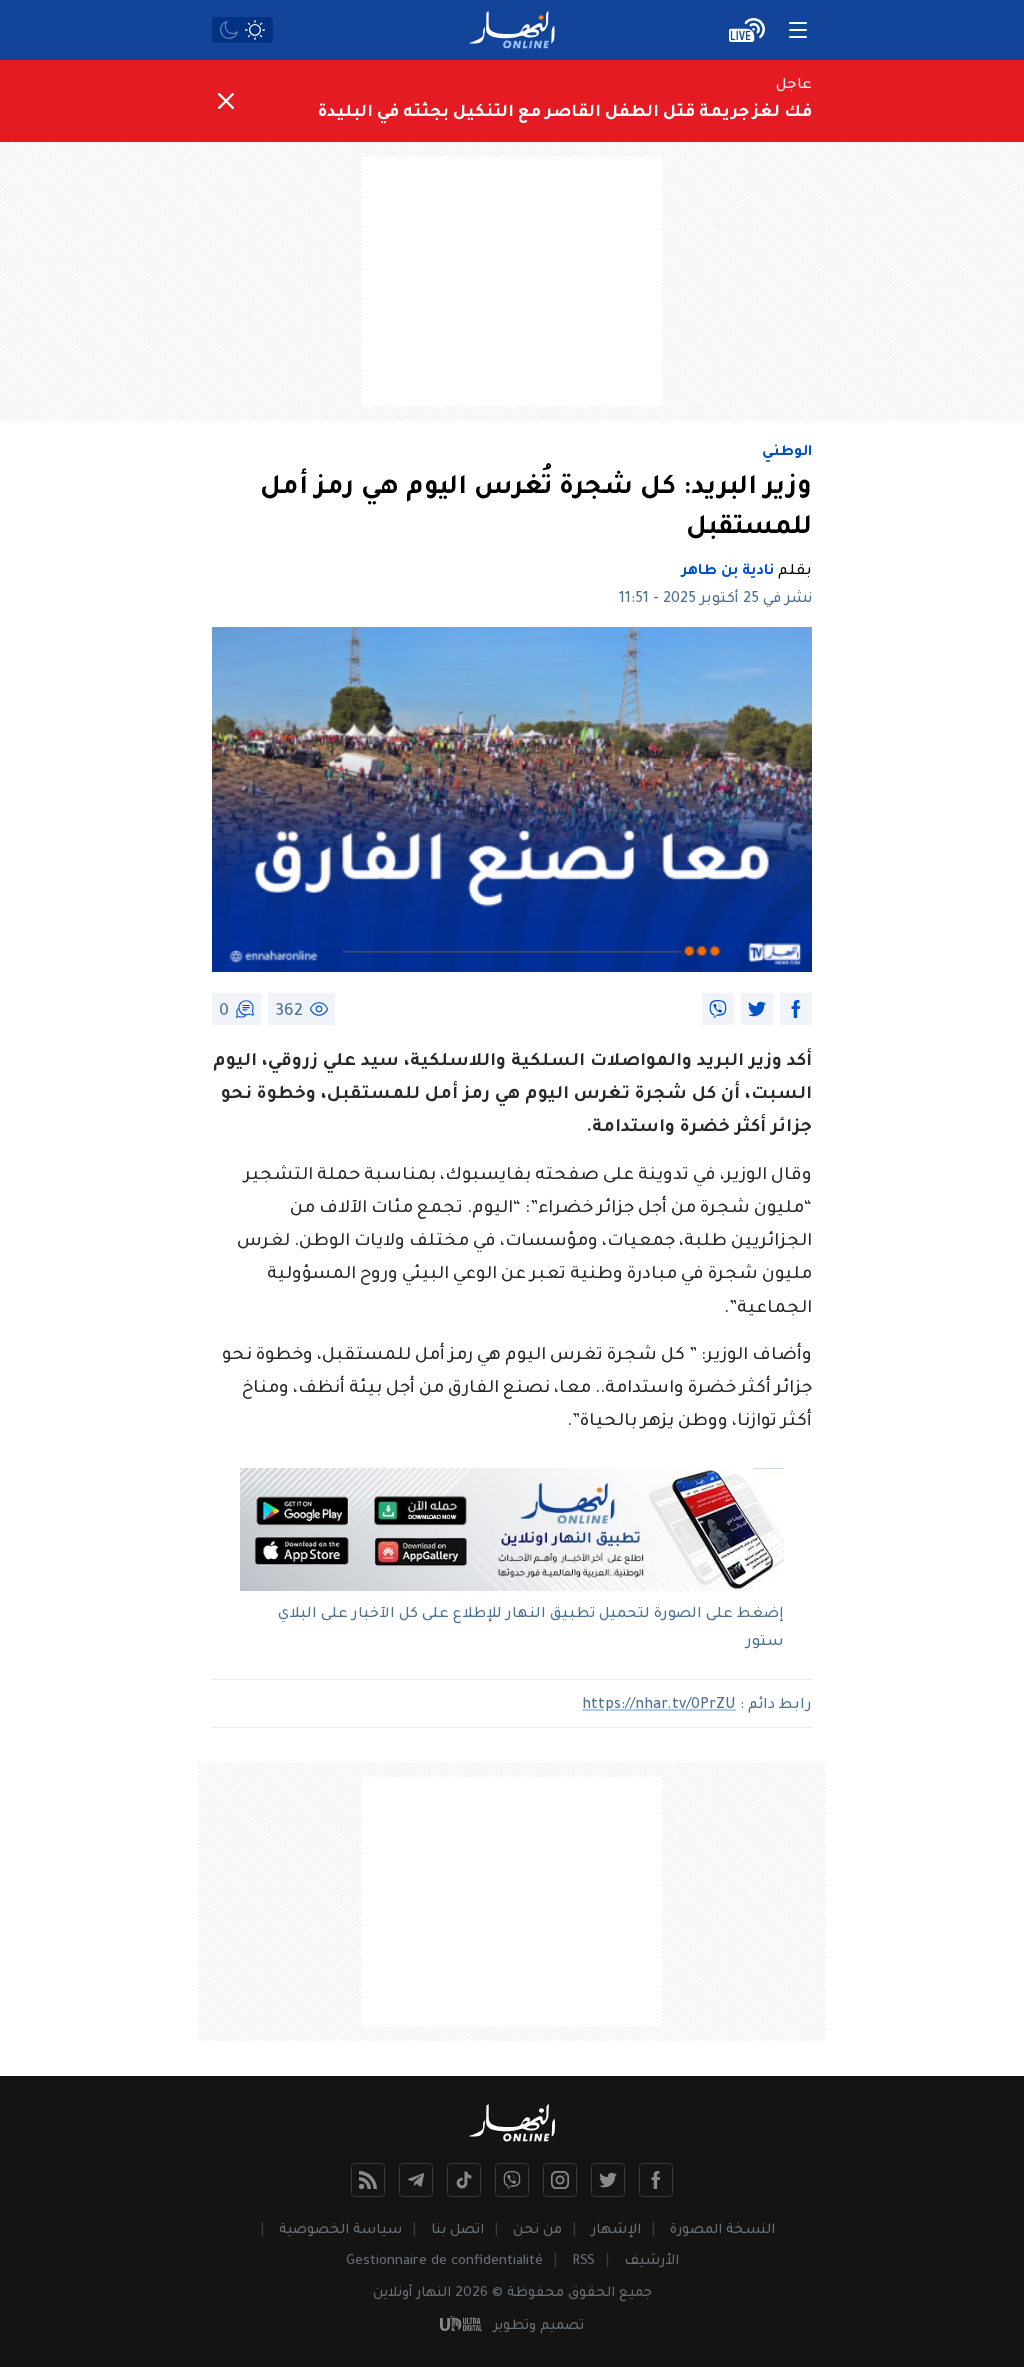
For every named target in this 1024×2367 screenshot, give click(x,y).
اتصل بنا (457, 2230)
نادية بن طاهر (728, 572)
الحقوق (591, 2293)
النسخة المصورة (722, 2230)
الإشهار (616, 2230)
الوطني (787, 453)
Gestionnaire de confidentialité (444, 2261)
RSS (583, 2261)
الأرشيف (651, 2261)
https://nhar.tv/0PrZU (659, 1706)
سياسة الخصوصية (340, 2230)
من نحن (537, 2230)
